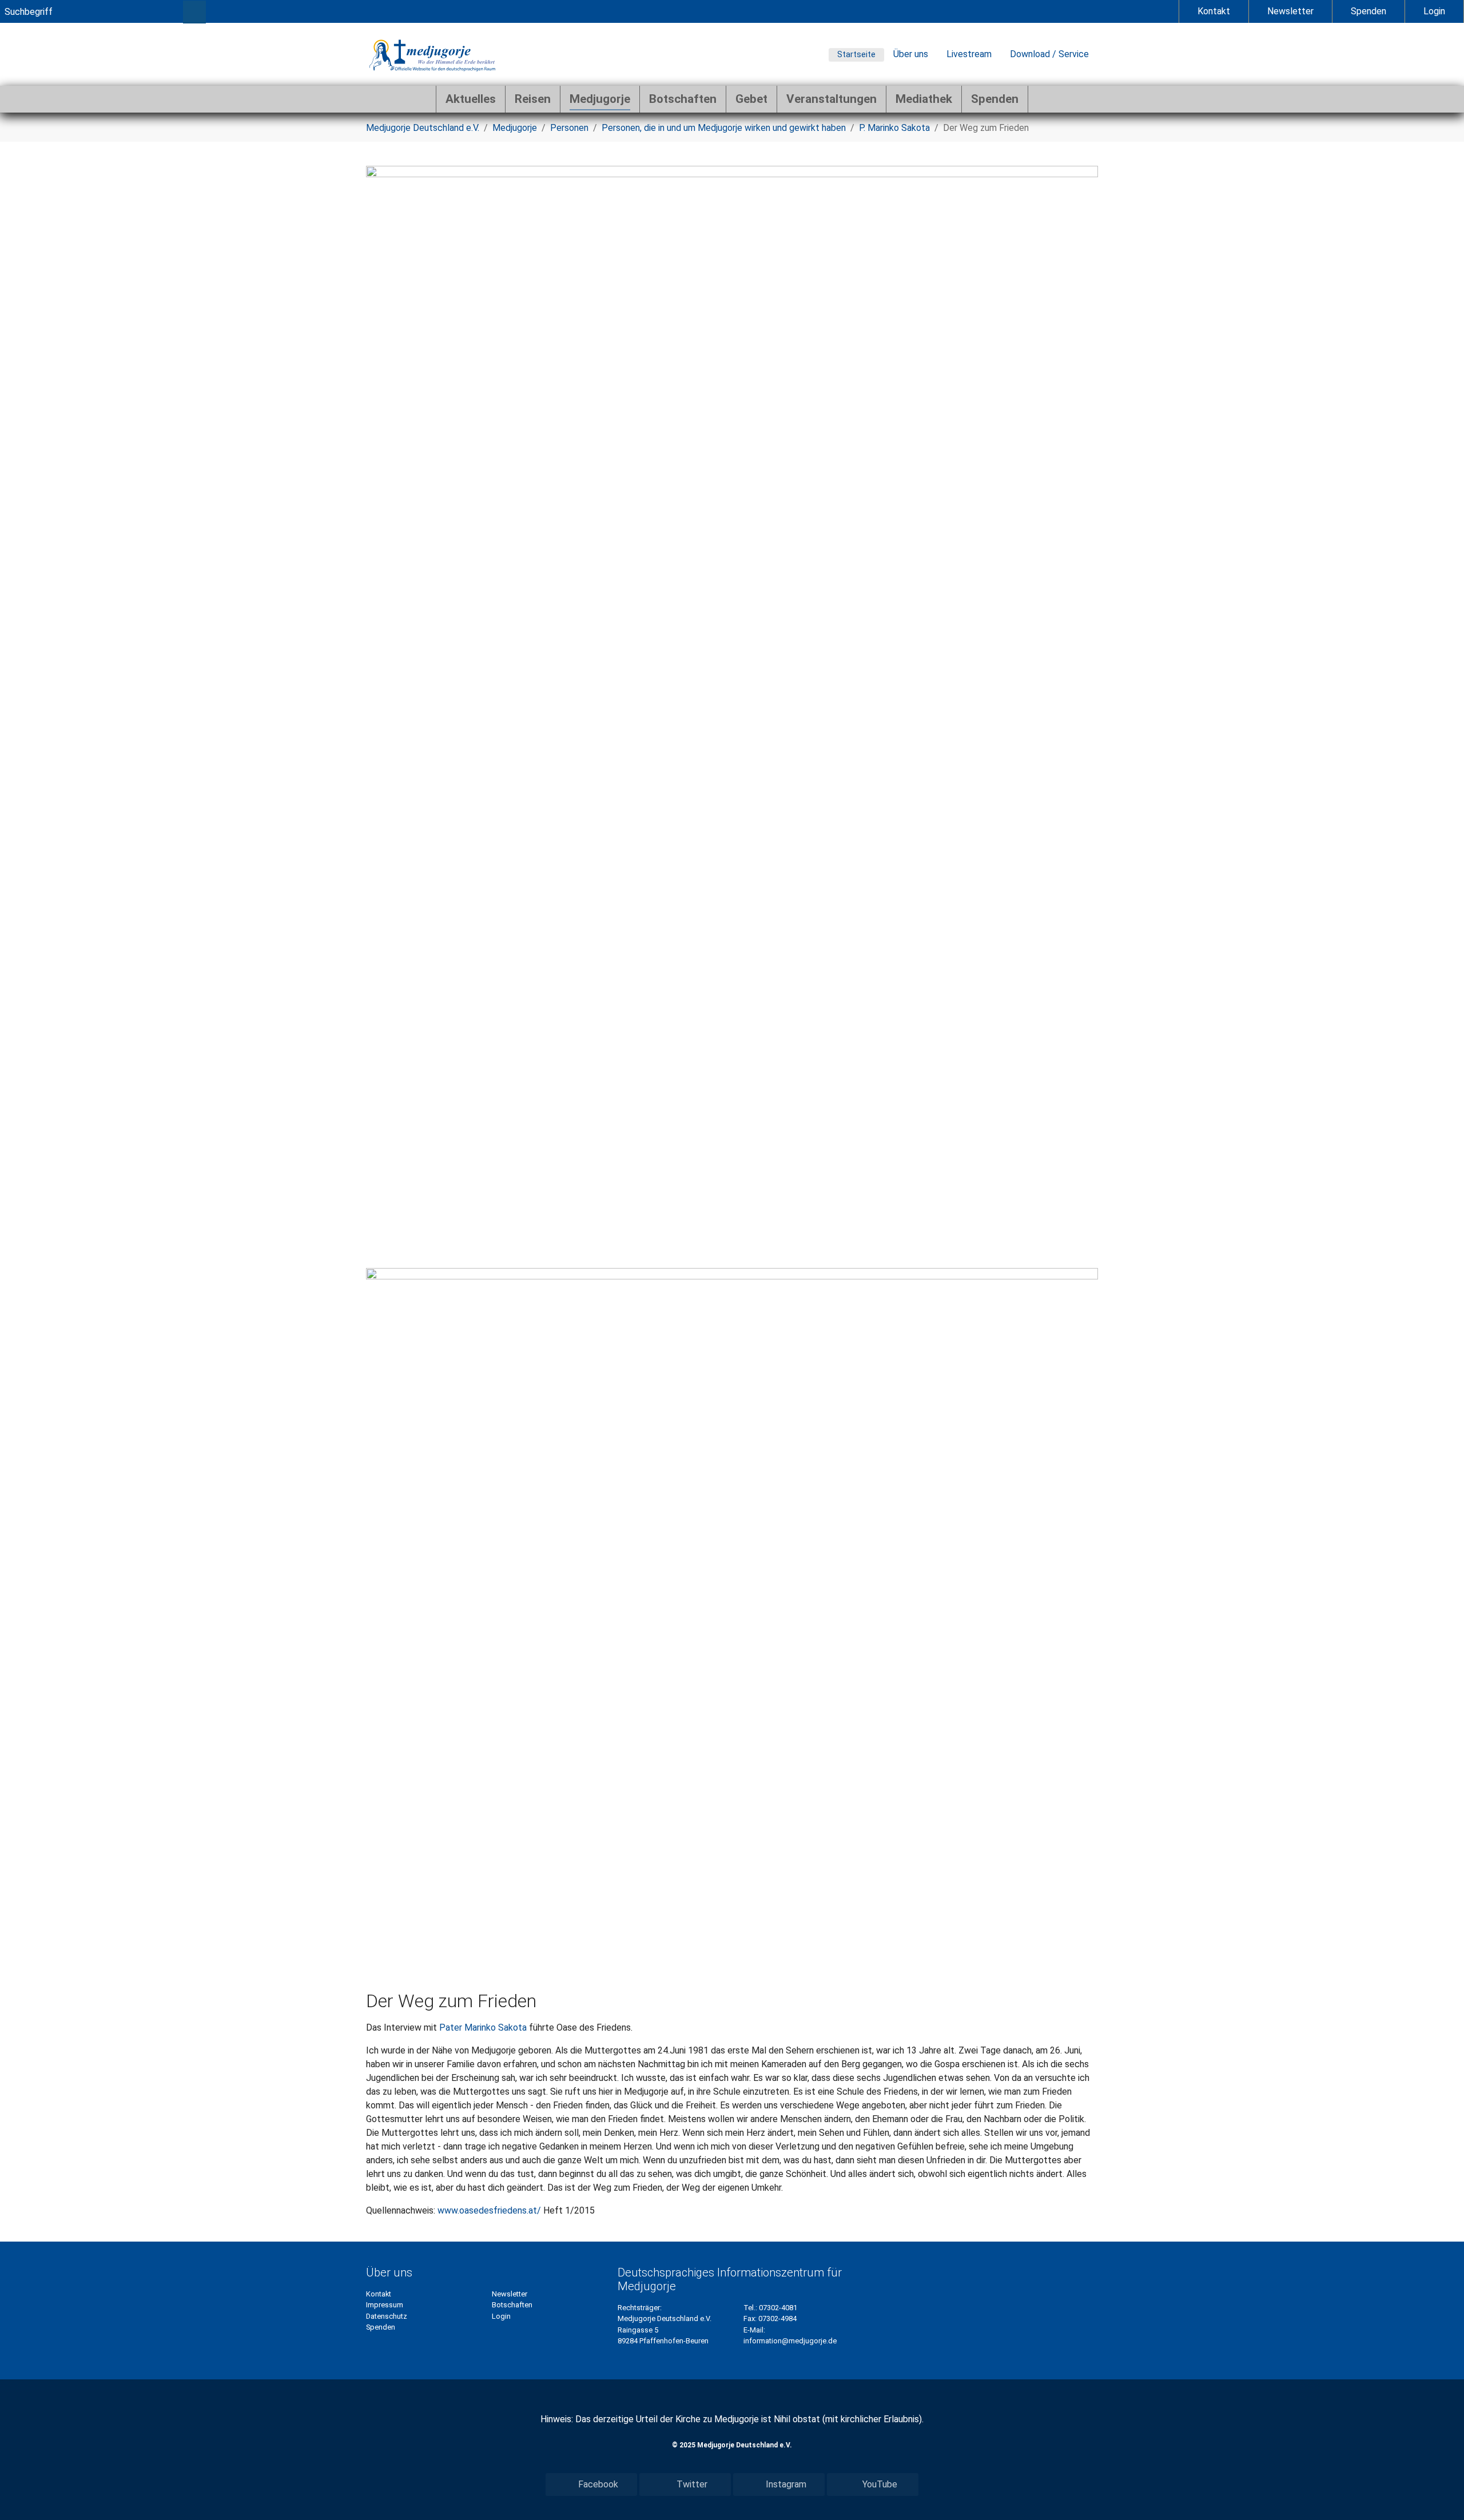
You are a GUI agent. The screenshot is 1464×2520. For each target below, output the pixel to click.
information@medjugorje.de (790, 2341)
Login (1434, 11)
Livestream (969, 54)
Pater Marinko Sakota (483, 2027)
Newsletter (1290, 11)
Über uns (911, 54)
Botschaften (512, 2305)
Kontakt (1214, 11)
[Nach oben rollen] (1439, 2495)
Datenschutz (387, 2316)
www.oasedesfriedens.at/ (489, 2210)
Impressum (385, 2305)
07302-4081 (778, 2308)
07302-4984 (777, 2318)
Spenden (1368, 11)
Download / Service (1049, 54)
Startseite (856, 54)
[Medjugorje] (432, 54)
